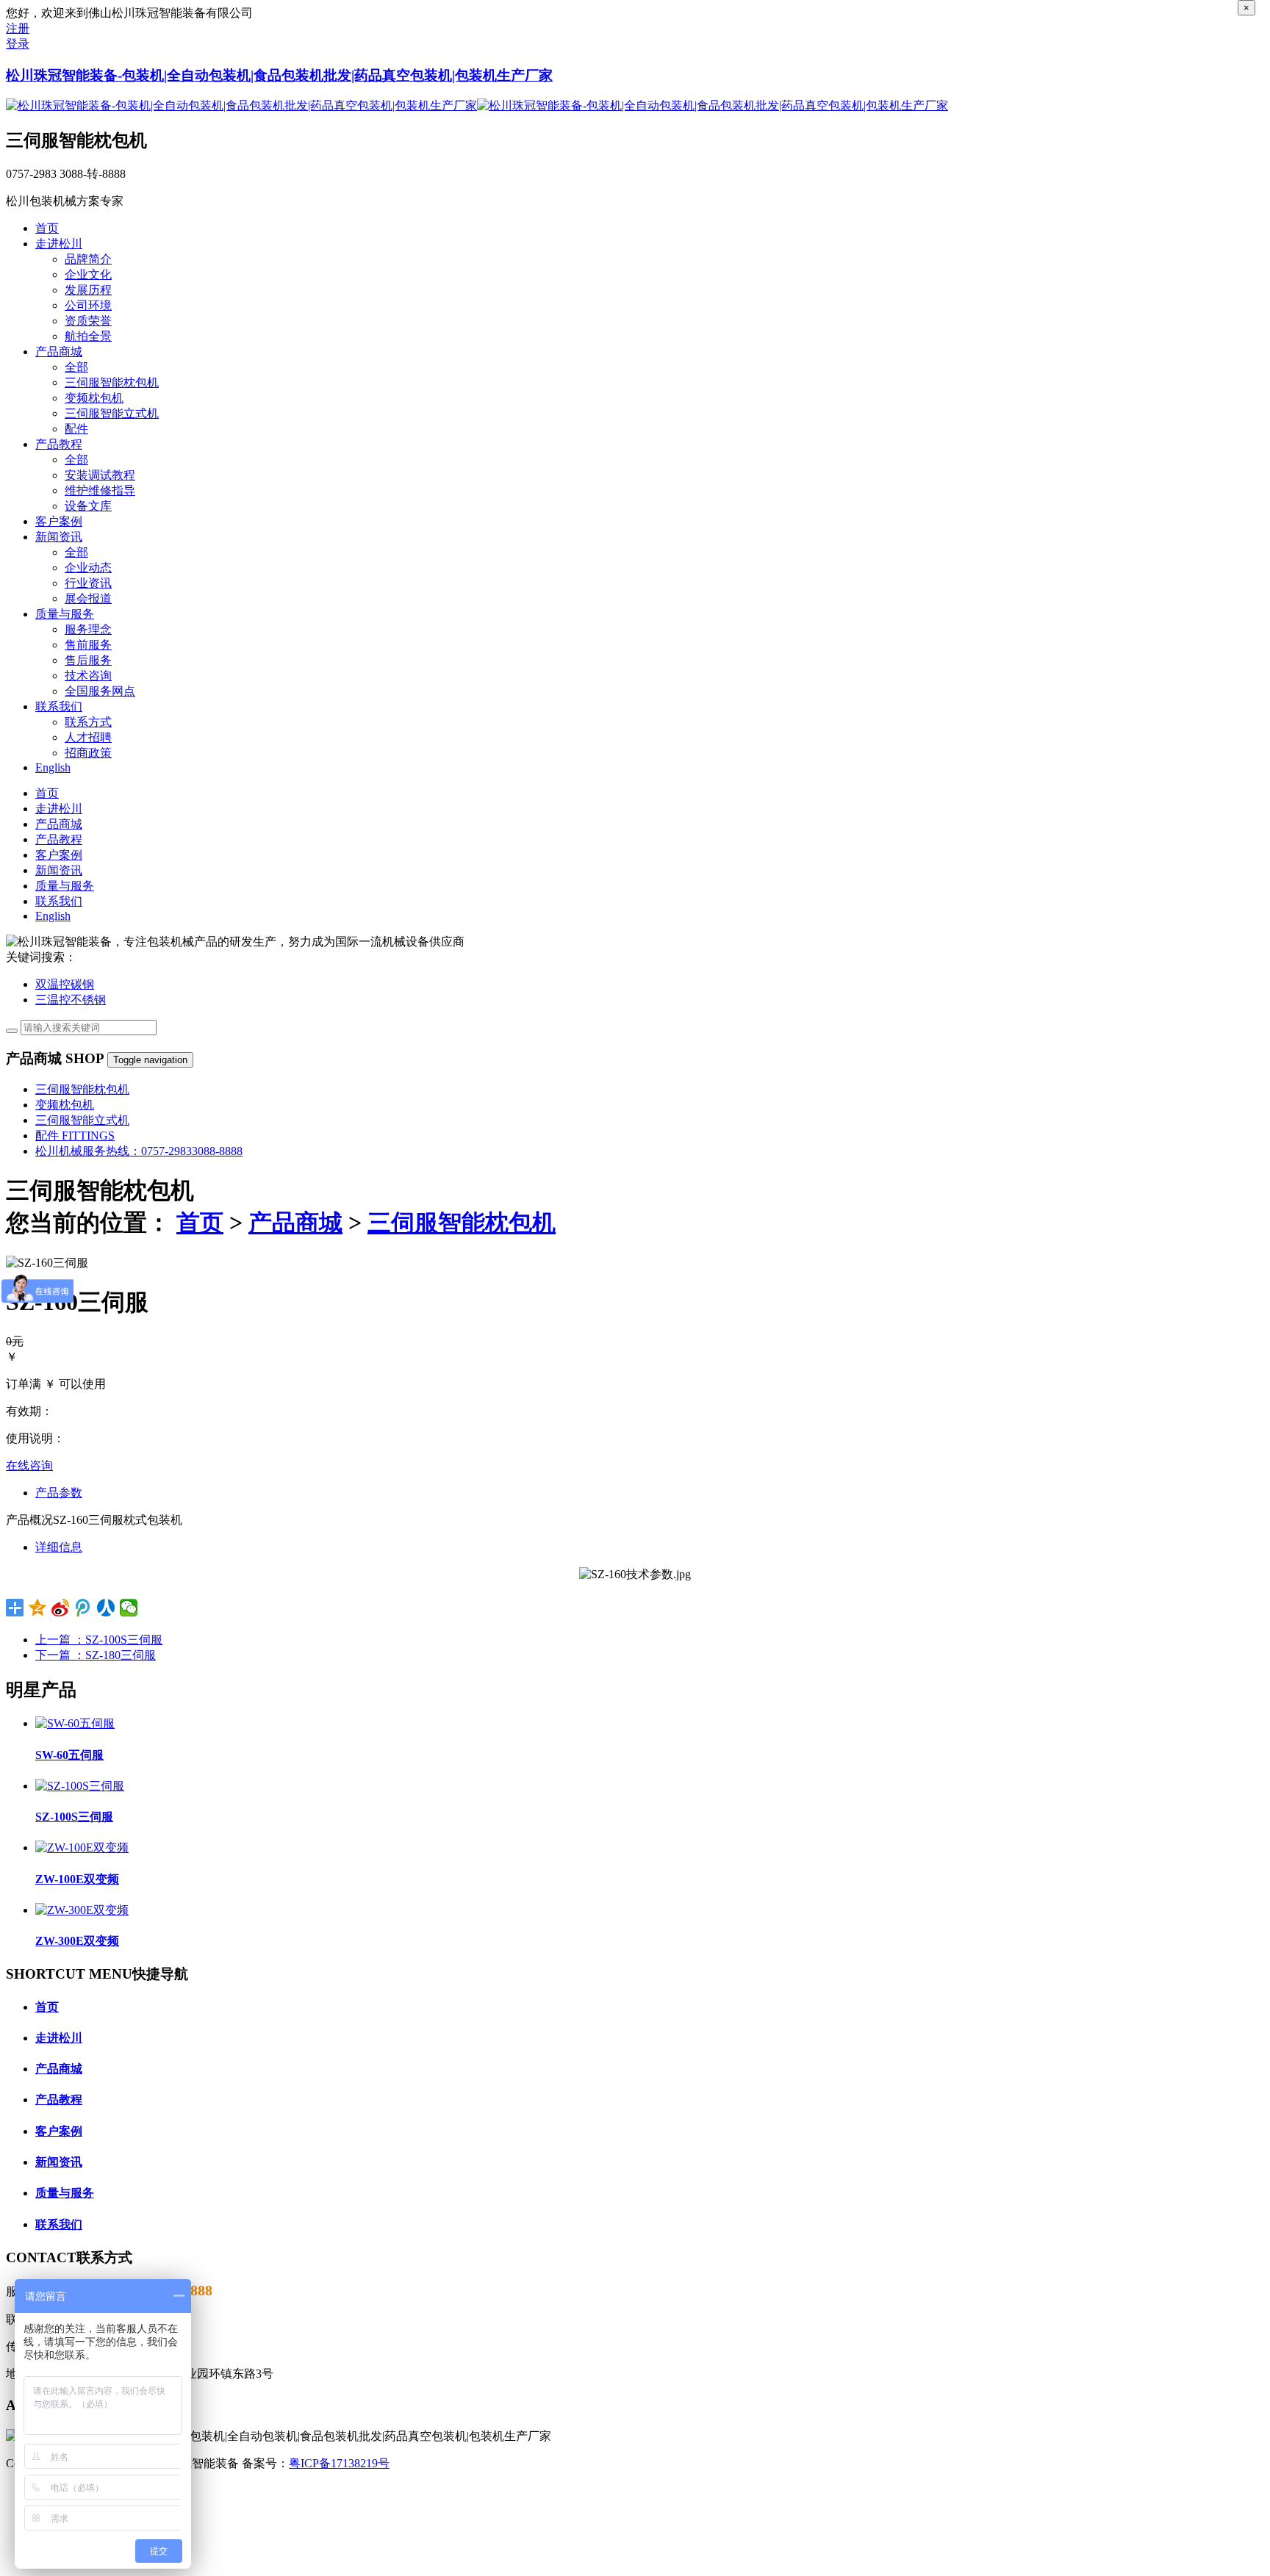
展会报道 (88, 598)
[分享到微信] (129, 1608)
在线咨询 (29, 1465)
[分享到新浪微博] (61, 1608)
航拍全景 (88, 336)
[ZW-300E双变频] (82, 1910)
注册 (18, 28)
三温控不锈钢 (71, 1000)
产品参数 (59, 1493)
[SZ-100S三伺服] (80, 1786)
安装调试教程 (100, 475)
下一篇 (96, 1655)
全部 (76, 367)
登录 (18, 44)
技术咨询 (88, 676)
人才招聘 (88, 737)
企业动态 (88, 568)
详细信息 (59, 1547)
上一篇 (99, 1640)
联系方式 (88, 722)
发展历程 (88, 290)
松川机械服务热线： (139, 1151)
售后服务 (88, 660)
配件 (76, 429)
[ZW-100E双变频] (82, 1848)
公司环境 (88, 305)
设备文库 (88, 506)
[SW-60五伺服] (75, 1723)
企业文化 (88, 274)
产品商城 (295, 1223)
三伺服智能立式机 (112, 413)
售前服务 (88, 645)
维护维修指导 (100, 490)
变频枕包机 (94, 398)
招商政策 (88, 753)
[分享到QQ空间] (38, 1608)
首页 (200, 1223)
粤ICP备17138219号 (339, 2463)
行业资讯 (88, 583)
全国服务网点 (100, 691)
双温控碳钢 (65, 984)
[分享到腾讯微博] (83, 1608)
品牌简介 (88, 259)
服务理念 (88, 629)
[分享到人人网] (106, 1608)
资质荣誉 (88, 321)
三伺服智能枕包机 (112, 382)
